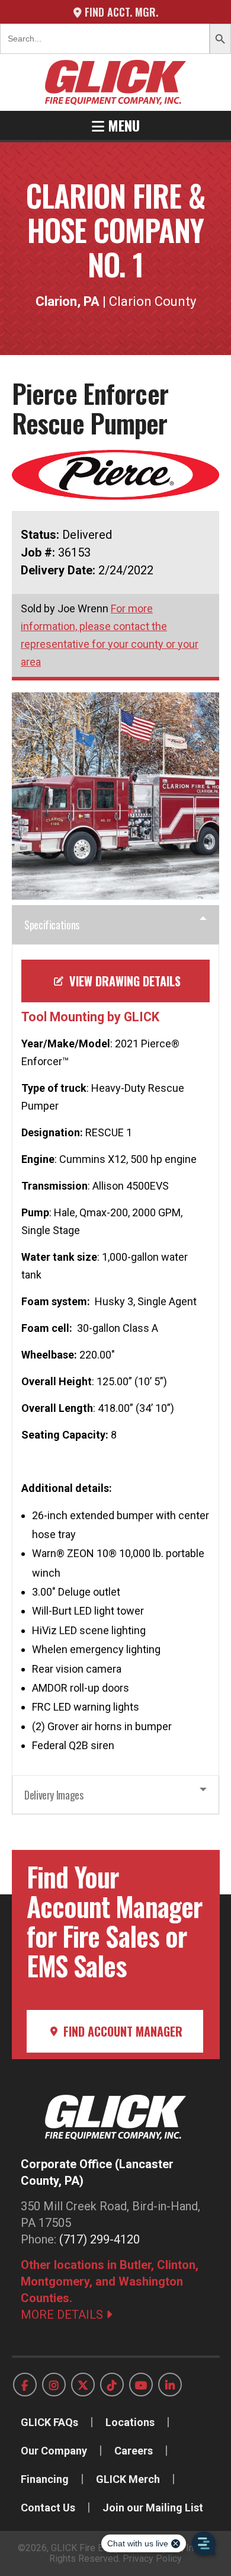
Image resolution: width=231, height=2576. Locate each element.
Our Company (54, 2451)
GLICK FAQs (49, 2422)
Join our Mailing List (153, 2508)
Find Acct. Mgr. (120, 12)
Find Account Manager (121, 2031)
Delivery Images (54, 1795)
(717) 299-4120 (100, 2239)
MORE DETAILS (63, 2315)
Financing (45, 2479)
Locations (130, 2422)
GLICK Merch (128, 2479)
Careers (134, 2451)
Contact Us (48, 2508)
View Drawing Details (123, 981)
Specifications (52, 925)
